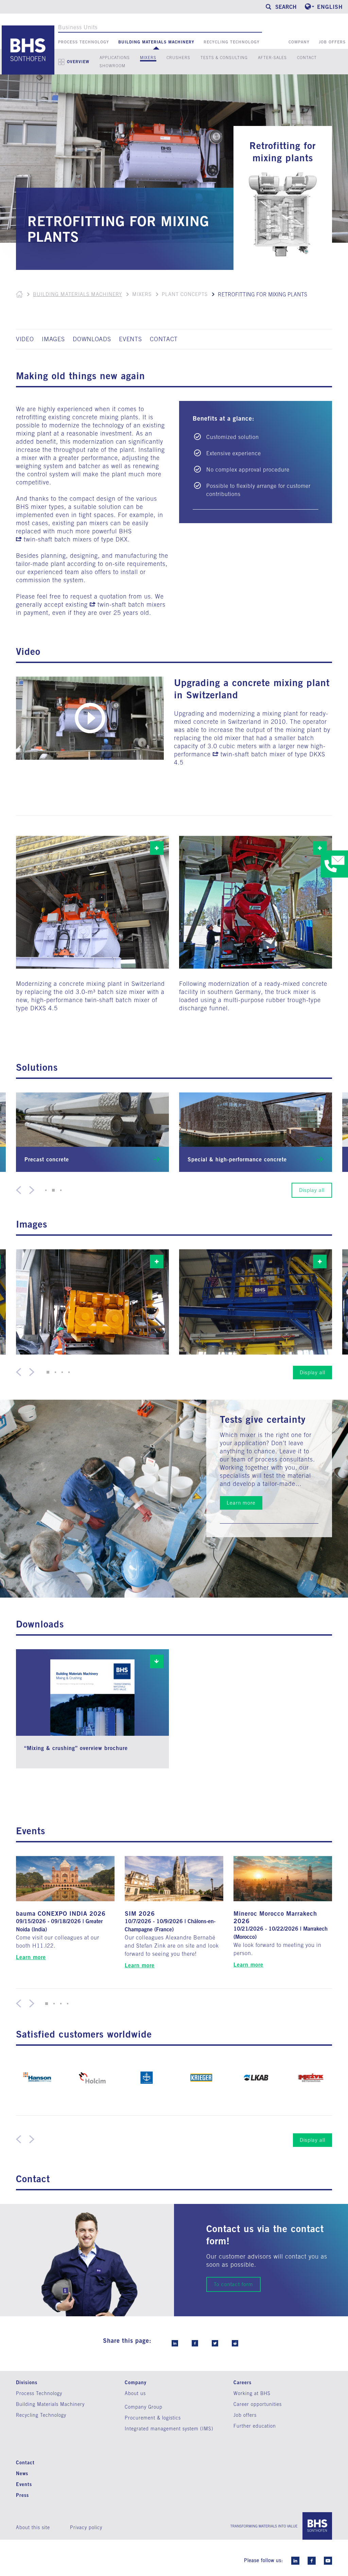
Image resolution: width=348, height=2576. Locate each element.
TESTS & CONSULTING (224, 58)
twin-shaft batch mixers (58, 539)
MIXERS (148, 58)
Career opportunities (258, 2404)
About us (135, 2393)
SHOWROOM (112, 66)
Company (299, 42)
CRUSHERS (178, 58)
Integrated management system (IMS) (169, 2429)
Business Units (78, 27)
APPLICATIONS (115, 58)
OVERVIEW (78, 62)
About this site (33, 2527)
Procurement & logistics (153, 2418)
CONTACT (307, 58)
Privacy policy (86, 2527)
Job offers (332, 42)
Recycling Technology (232, 42)
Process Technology (84, 42)
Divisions (27, 2382)
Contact (25, 2462)
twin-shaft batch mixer (253, 754)
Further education (255, 2426)
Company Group (144, 2407)
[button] (46, 1190)
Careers (242, 2382)
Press (22, 2495)
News (22, 2473)
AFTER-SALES (272, 58)
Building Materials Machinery (156, 42)
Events (24, 2484)
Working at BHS (252, 2393)
